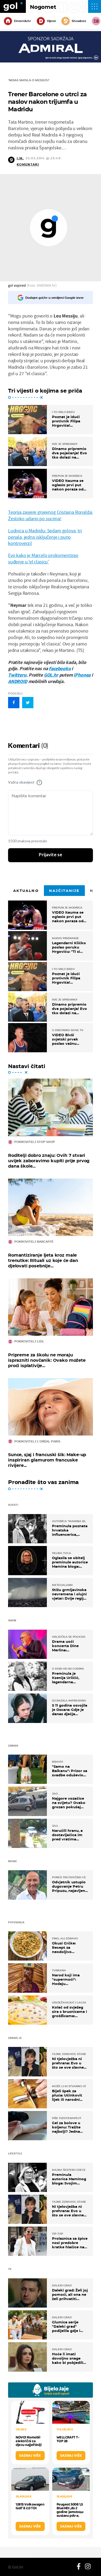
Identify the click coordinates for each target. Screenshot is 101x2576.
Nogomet (43, 7)
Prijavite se (50, 855)
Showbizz (79, 21)
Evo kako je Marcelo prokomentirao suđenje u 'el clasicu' (43, 558)
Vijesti (51, 21)
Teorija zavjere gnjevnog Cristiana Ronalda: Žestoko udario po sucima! (50, 515)
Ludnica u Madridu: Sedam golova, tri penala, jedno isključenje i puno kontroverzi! (45, 537)
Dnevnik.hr (22, 21)
